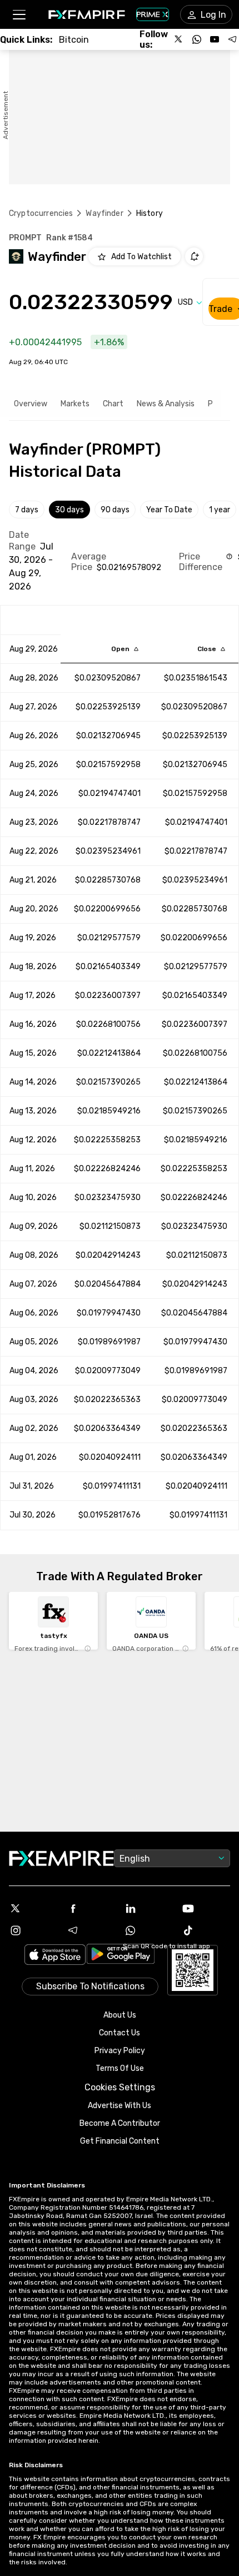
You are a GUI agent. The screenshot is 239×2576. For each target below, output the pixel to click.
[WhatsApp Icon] (148, 1930)
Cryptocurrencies (41, 213)
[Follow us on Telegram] (232, 39)
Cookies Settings (120, 2087)
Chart (113, 404)
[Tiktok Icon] (206, 1930)
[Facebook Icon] (91, 1908)
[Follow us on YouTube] (215, 39)
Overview (31, 404)
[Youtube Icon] (206, 1908)
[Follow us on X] (179, 39)
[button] (19, 15)
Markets (75, 404)
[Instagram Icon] (33, 1930)
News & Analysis (166, 404)
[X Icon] (33, 1908)
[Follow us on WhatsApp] (197, 39)
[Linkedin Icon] (148, 1908)
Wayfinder (104, 213)
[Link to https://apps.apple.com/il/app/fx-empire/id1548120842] (55, 1956)
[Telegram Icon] (91, 1930)
